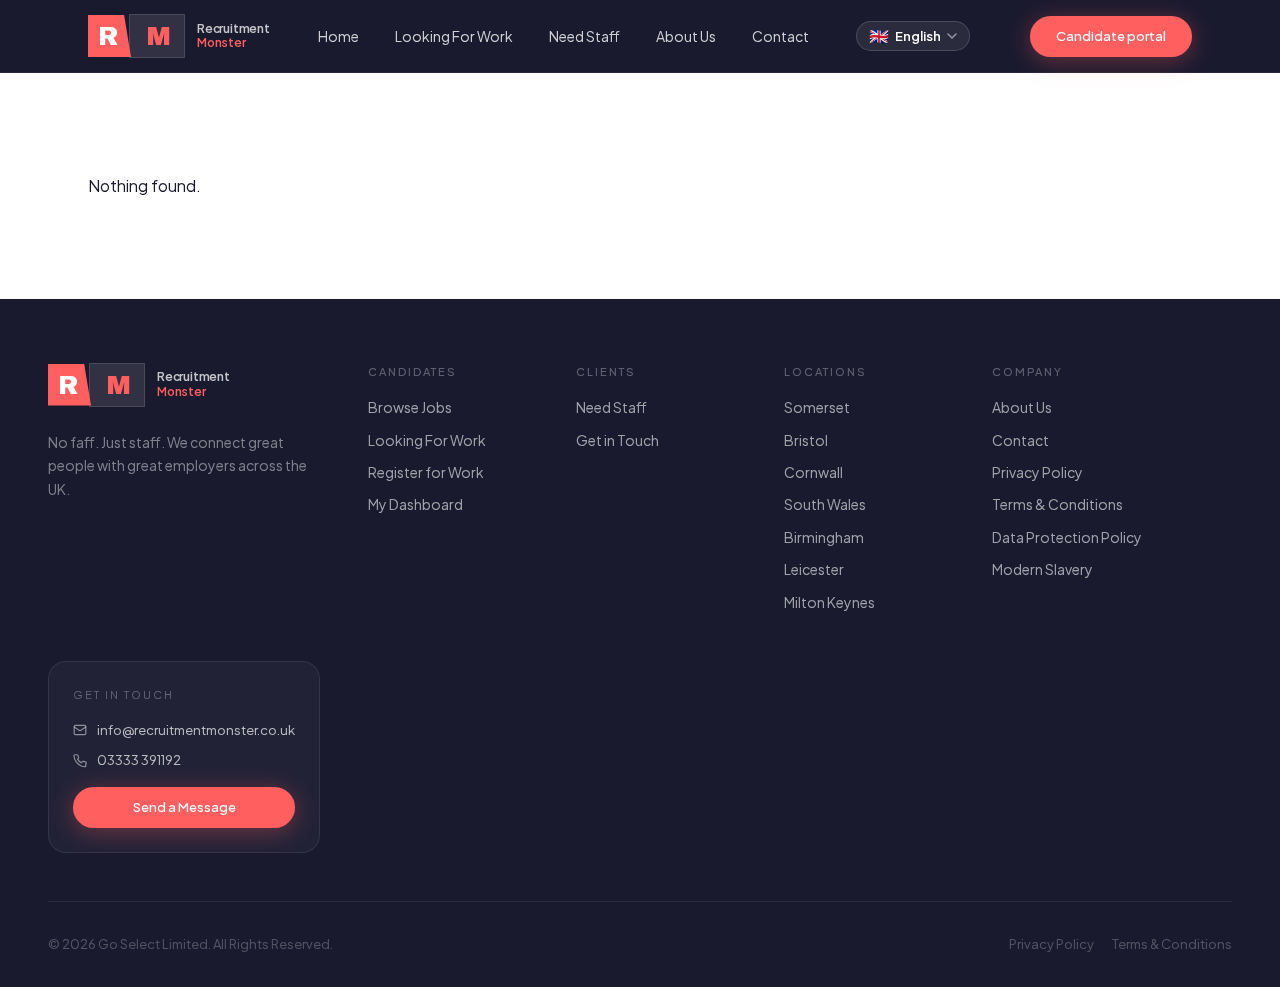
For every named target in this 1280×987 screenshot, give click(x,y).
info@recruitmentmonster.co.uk (196, 730)
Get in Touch (617, 440)
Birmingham (824, 537)
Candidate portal (1111, 36)
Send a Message (184, 807)
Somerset (817, 407)
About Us (686, 36)
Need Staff (584, 36)
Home (338, 36)
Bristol (806, 440)
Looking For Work (454, 36)
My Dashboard (415, 504)
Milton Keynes (829, 602)
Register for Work (426, 472)
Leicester (814, 569)
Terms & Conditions (1057, 504)
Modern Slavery (1042, 569)
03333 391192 (139, 760)
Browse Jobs (410, 407)
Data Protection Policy (1067, 537)
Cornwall (813, 472)
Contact (780, 36)
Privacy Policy (1037, 472)
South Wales (825, 504)
